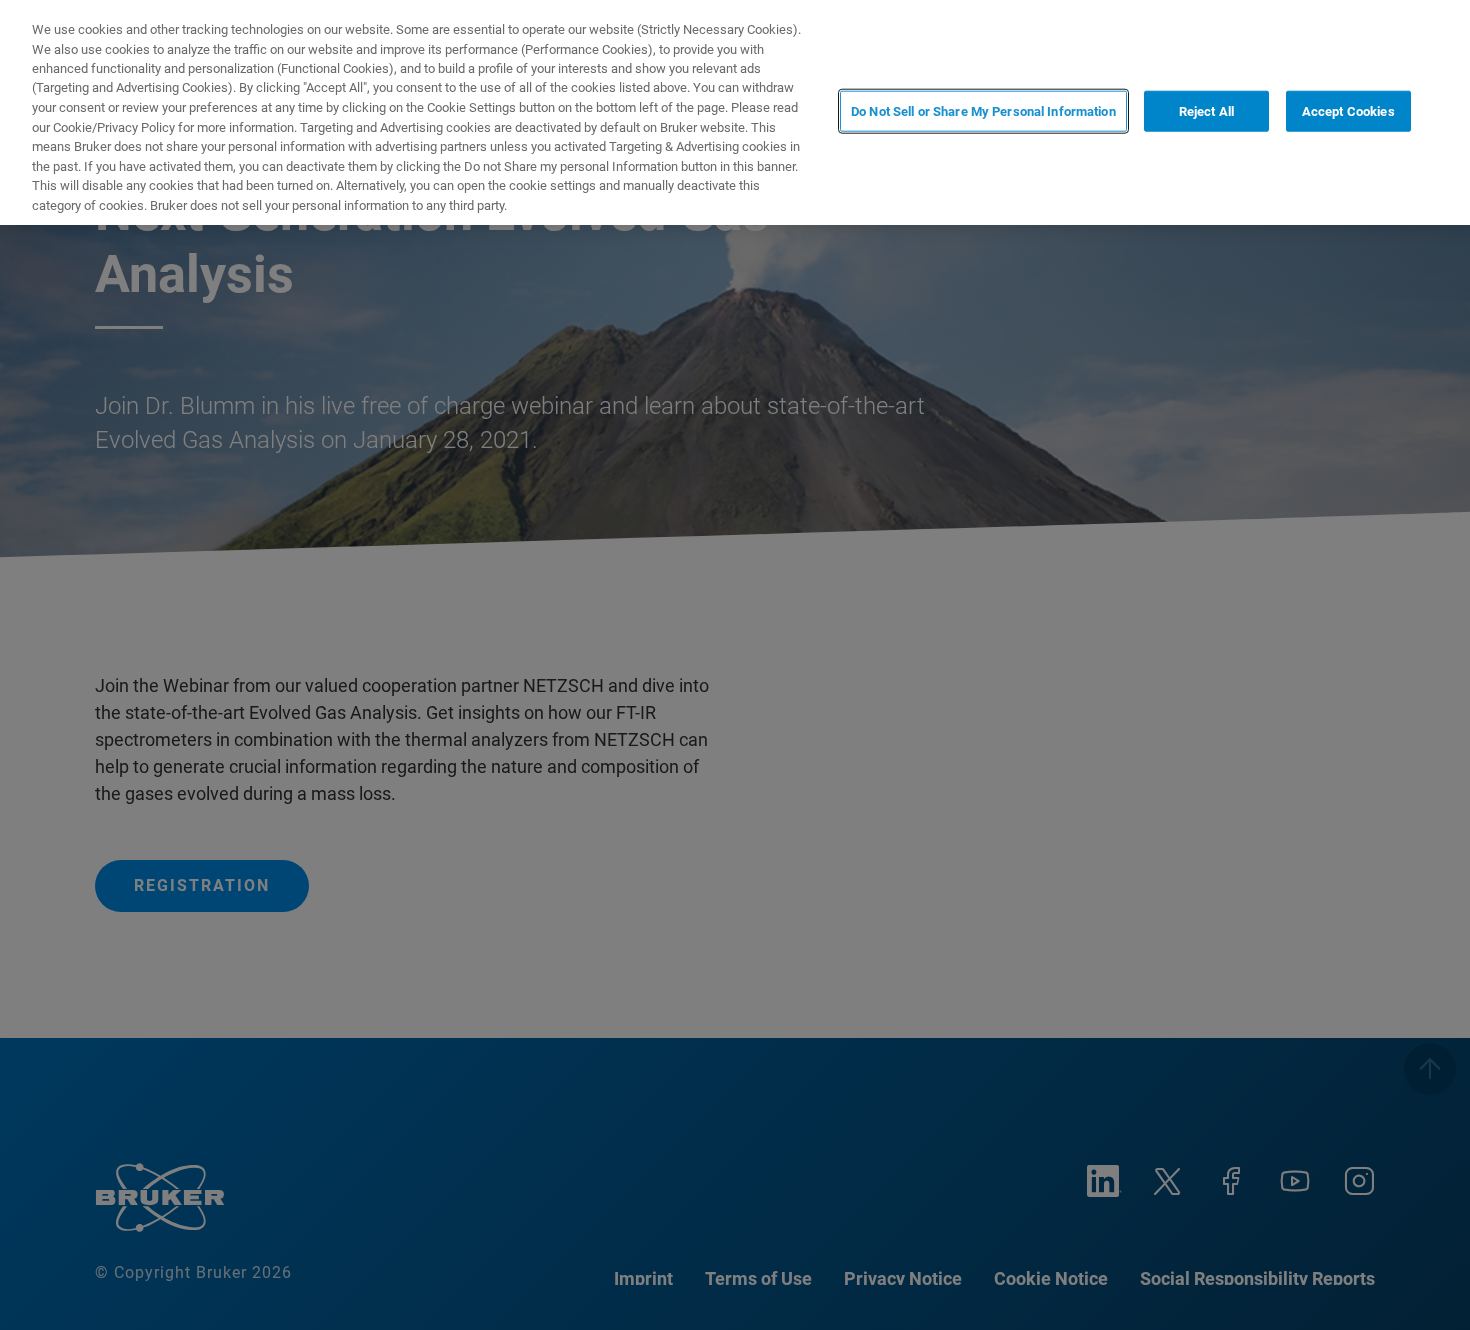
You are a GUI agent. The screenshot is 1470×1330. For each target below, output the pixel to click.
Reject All (1206, 110)
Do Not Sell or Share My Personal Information (983, 110)
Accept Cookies (1348, 110)
